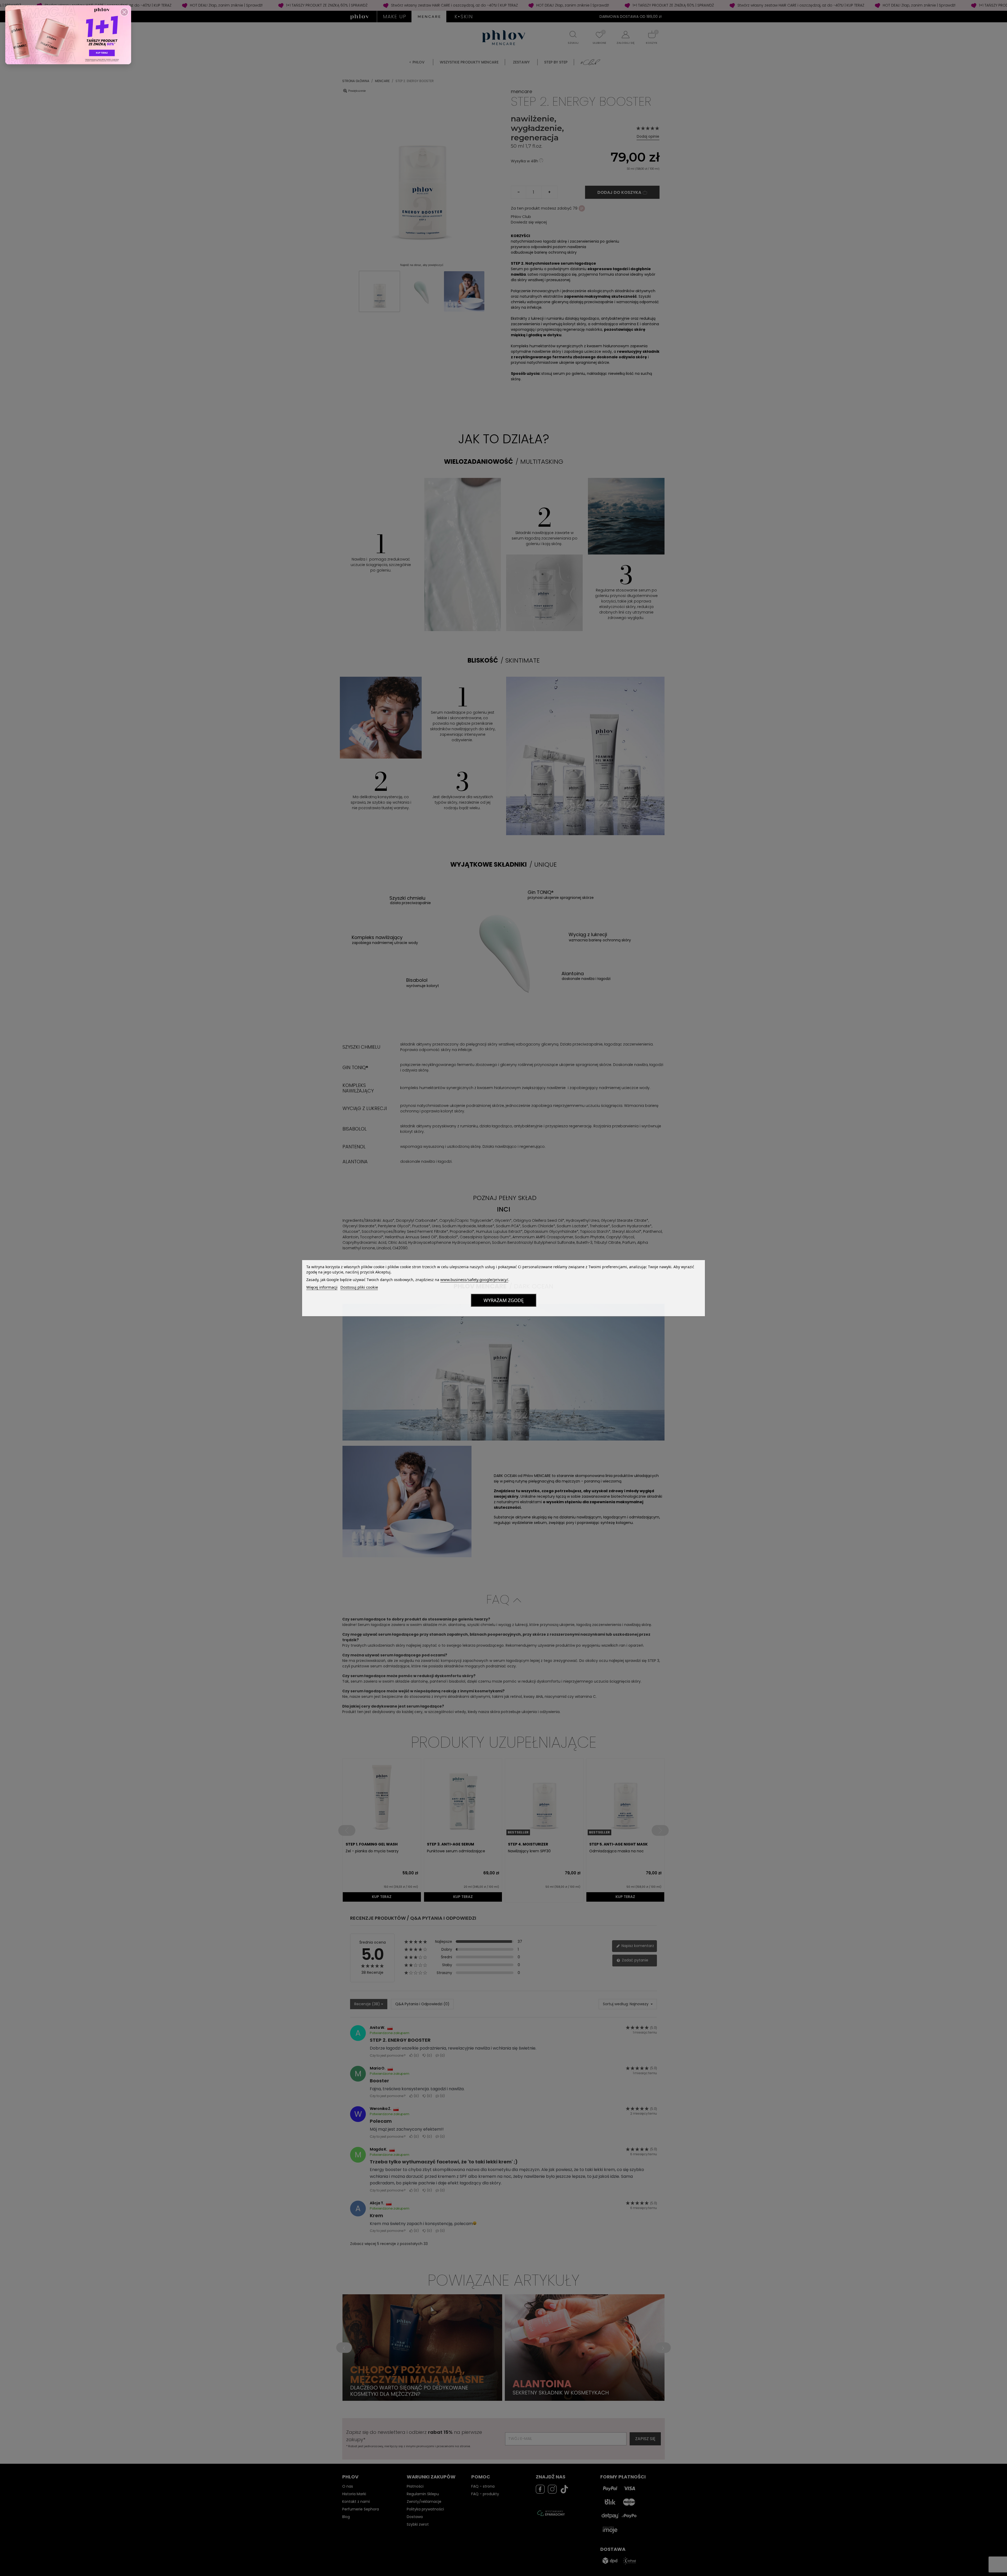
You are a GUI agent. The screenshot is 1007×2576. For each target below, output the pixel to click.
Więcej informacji (322, 1287)
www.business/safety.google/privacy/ (474, 1279)
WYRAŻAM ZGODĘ (504, 1300)
